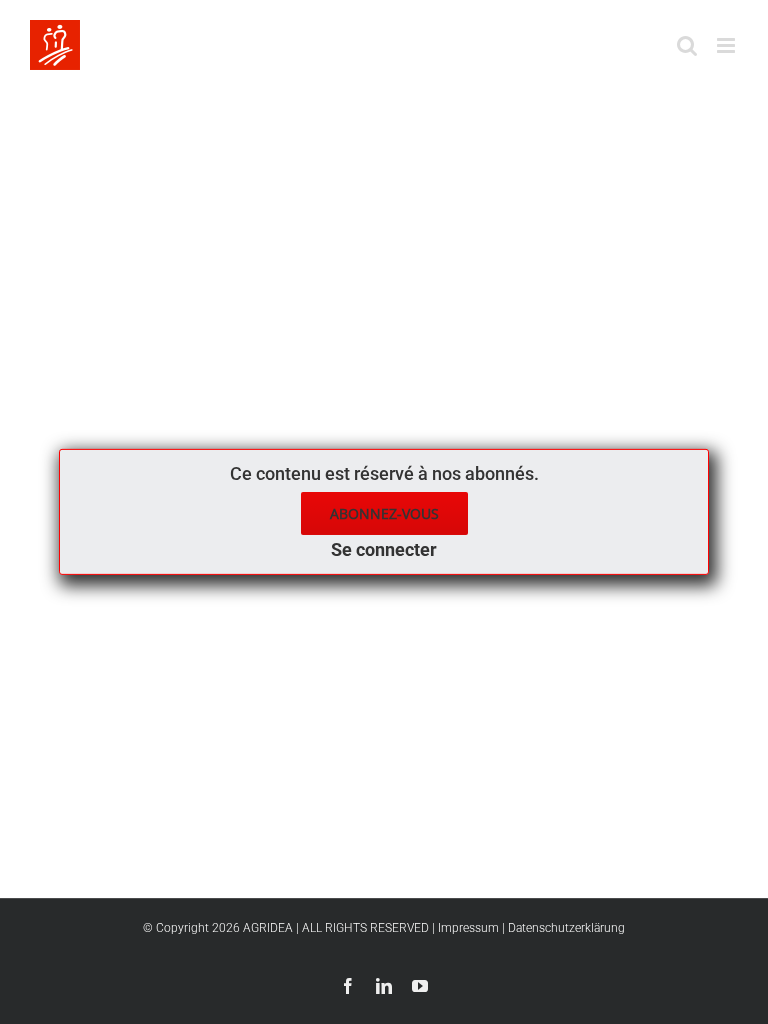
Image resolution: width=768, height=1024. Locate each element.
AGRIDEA (268, 928)
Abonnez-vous (384, 513)
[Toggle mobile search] (687, 45)
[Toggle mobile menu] (727, 45)
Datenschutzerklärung (566, 928)
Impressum (468, 928)
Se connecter (384, 549)
